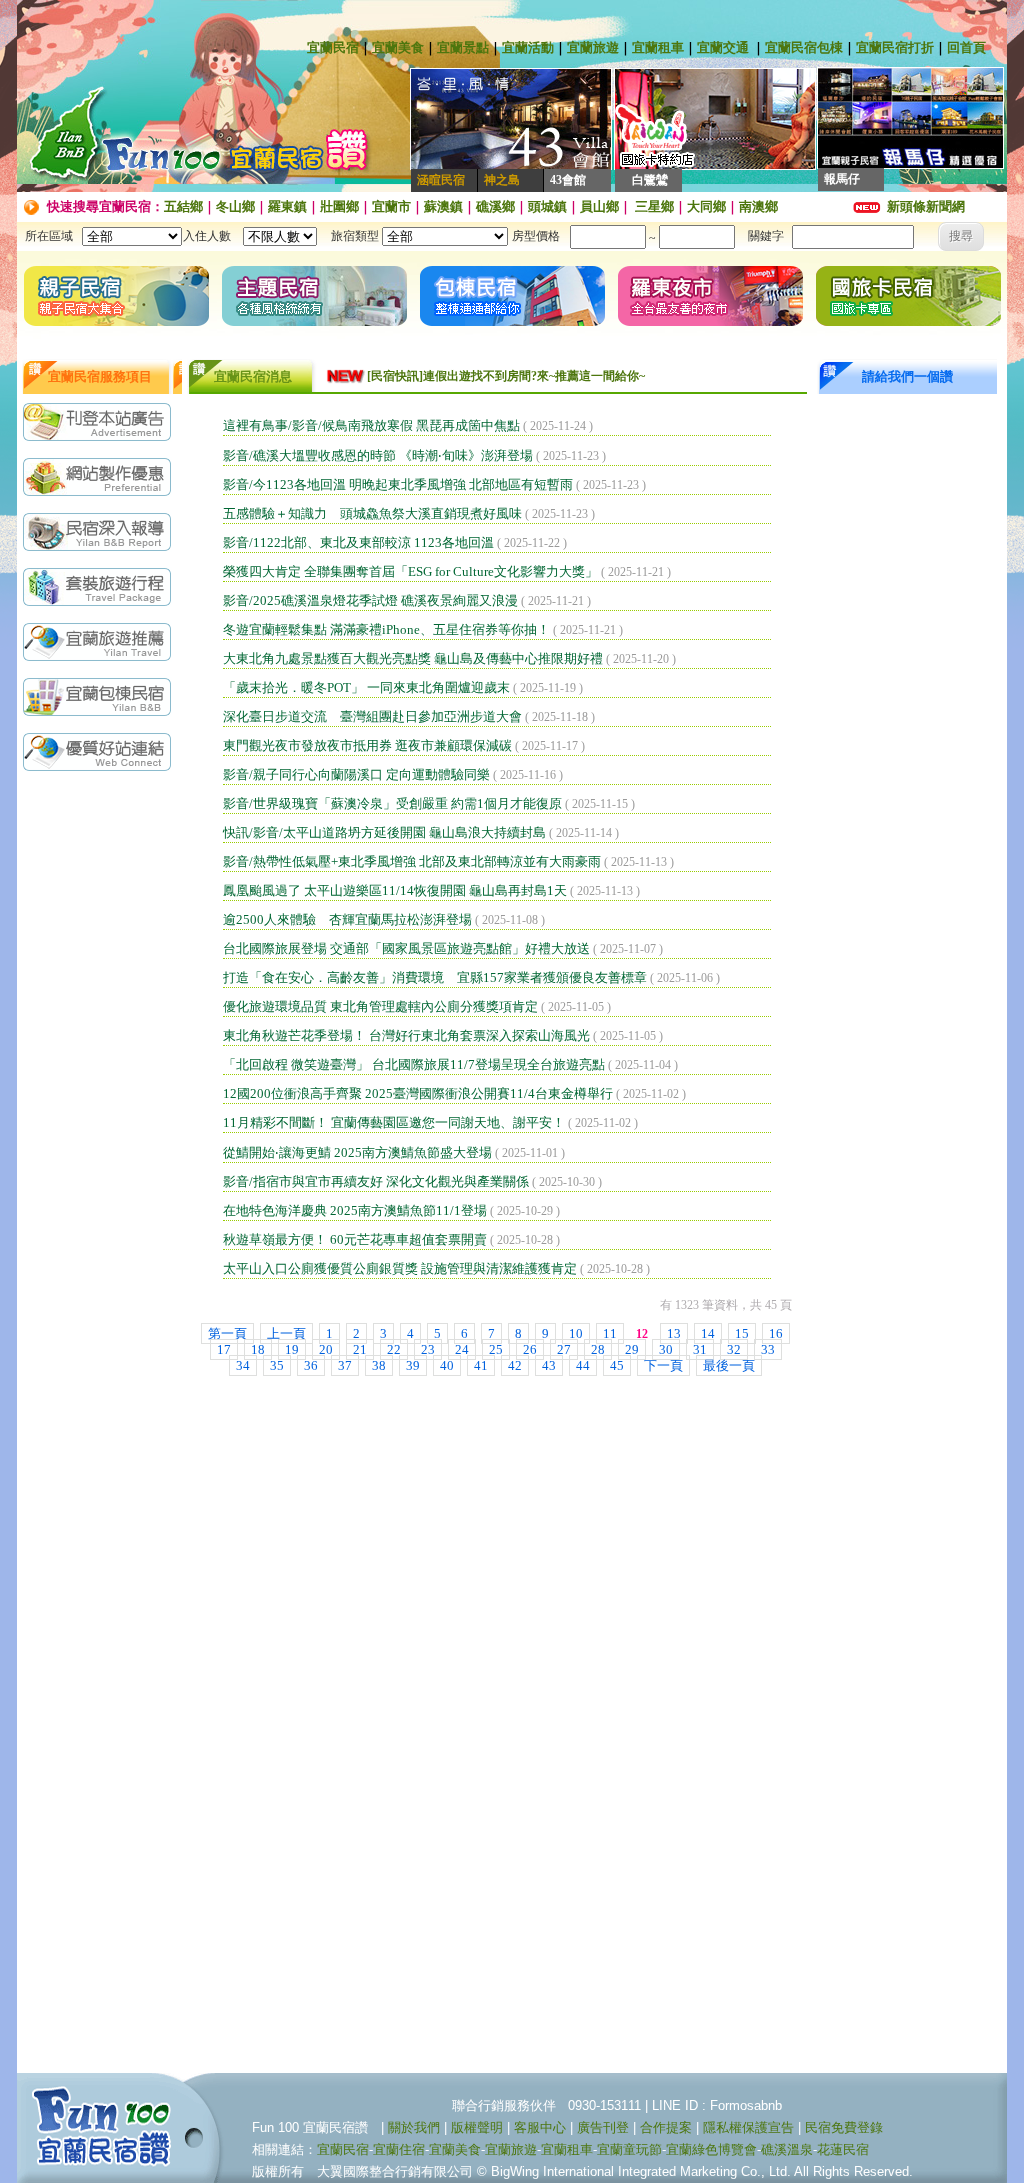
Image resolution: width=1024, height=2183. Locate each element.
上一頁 (286, 1333)
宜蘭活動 (528, 47)
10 (576, 1333)
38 (379, 1365)
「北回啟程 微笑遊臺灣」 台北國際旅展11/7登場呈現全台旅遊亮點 (414, 1064)
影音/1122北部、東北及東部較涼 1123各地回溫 (358, 542)
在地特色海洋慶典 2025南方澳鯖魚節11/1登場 (355, 1210)
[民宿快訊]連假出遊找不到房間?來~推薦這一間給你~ (506, 376)
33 (768, 1349)
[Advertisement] (102, 1097)
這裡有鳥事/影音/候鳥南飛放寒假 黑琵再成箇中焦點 (371, 425)
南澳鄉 (758, 206)
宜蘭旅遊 (593, 47)
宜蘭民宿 (333, 47)
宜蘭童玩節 (629, 2149)
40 (447, 1365)
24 (462, 1349)
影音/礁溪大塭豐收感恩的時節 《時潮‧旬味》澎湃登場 (378, 455)
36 (311, 1365)
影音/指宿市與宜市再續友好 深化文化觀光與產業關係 (376, 1181)
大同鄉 (706, 206)
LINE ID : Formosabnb (717, 2105)
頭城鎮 (547, 206)
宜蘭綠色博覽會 (711, 2149)
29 (632, 1349)
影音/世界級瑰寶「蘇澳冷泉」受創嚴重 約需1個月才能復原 (392, 803)
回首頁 (966, 47)
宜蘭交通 (723, 47)
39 (413, 1365)
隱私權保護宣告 (748, 2127)
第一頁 (227, 1333)
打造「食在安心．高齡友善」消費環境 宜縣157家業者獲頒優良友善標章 (435, 977)
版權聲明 (477, 2127)
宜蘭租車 (658, 47)
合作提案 (666, 2127)
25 (496, 1349)
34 (243, 1365)
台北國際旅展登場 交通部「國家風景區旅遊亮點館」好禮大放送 (406, 948)
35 (277, 1365)
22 (394, 1349)
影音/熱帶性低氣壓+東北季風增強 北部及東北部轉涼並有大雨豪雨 (412, 861)
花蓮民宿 (843, 2149)
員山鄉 (599, 206)
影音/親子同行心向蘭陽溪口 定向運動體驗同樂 (356, 774)
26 (530, 1349)
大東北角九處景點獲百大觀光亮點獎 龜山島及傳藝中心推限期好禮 (413, 658)
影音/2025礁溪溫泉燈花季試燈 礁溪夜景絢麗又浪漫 (370, 600)
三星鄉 (653, 206)
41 (481, 1365)
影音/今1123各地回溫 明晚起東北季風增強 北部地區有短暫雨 (398, 484)
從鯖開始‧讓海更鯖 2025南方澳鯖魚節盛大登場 (357, 1152)
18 (258, 1349)
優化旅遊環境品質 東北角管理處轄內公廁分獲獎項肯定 (380, 1006)
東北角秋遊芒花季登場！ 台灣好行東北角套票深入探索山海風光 (406, 1035)
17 (224, 1349)
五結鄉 (183, 206)
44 (583, 1365)
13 (674, 1333)
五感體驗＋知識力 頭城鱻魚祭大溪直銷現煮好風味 (372, 513)
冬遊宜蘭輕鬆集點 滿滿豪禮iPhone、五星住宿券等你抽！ (386, 629)
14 (708, 1333)
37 (345, 1365)
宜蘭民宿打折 (895, 47)
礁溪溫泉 (787, 2149)
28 (598, 1349)
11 (610, 1333)
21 (360, 1349)
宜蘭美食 (398, 47)
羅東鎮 (287, 206)
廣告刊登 (603, 2127)
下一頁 (663, 1365)
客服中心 (540, 2127)
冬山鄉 (235, 206)
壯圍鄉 (339, 206)
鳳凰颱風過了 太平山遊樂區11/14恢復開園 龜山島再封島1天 (395, 890)
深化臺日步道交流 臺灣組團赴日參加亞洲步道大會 (372, 716)
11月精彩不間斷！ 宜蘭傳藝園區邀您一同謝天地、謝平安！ (394, 1122)
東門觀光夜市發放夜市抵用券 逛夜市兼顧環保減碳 (367, 745)
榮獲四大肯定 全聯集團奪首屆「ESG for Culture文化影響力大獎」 (410, 571)
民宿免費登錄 (844, 2127)
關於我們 (414, 2127)
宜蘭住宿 (399, 2149)
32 (734, 1349)
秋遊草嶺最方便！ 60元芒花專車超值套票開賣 (355, 1239)
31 (700, 1349)
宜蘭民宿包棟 (804, 47)
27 (564, 1349)
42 (515, 1365)
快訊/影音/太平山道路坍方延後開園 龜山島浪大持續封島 (384, 832)
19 (292, 1349)
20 (326, 1349)
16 (776, 1333)
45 (617, 1365)
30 (666, 1349)
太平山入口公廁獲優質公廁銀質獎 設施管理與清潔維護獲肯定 (400, 1268)
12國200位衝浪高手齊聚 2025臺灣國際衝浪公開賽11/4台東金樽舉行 (418, 1093)
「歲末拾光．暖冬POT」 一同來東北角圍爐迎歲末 (366, 687)
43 (549, 1365)
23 (428, 1349)
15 (742, 1333)
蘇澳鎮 (443, 206)
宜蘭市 (391, 206)
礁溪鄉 (495, 206)
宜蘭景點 (463, 47)
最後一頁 (729, 1365)
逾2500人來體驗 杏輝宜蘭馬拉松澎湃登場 (347, 919)
